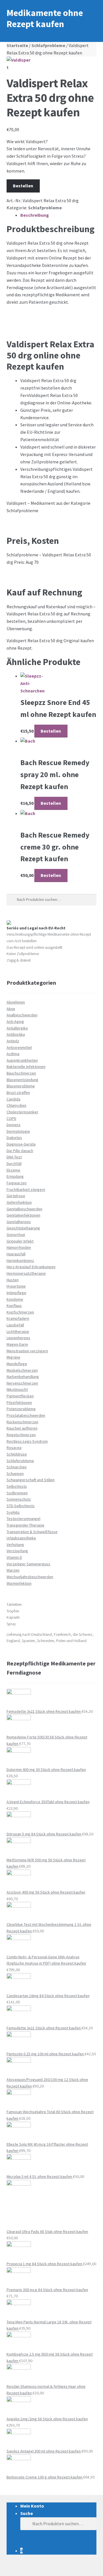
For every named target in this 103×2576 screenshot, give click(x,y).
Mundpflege (17, 1364)
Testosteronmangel (23, 1519)
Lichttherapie (18, 1331)
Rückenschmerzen (22, 1422)
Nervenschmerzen (22, 1383)
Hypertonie (16, 1286)
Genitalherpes (19, 1222)
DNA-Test (14, 1157)
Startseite (17, 45)
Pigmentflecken (20, 1396)
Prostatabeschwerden (26, 1415)
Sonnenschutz (19, 1499)
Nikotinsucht (17, 1389)
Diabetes (14, 1138)
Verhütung (15, 1545)
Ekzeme (13, 1170)
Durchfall (14, 1164)
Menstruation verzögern (27, 1351)
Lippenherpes (18, 1338)
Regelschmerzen (21, 1435)
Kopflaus (14, 1306)
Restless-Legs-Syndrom (27, 1441)
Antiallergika (17, 1028)
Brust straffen (18, 1093)
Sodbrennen (17, 1493)
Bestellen (23, 186)
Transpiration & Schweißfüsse (32, 1532)
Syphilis (13, 1512)
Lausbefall (15, 1325)
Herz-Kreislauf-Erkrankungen (31, 1267)
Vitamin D (14, 1557)
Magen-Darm (17, 1344)
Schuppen (15, 1474)
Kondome (15, 1299)
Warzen (13, 1570)
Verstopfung (17, 1551)
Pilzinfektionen (19, 1402)
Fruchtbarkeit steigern (26, 1189)
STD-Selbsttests (21, 1506)
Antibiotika (16, 1034)
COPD (11, 1118)
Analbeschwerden (22, 1015)
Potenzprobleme (21, 1409)
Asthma (13, 1054)
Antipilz (13, 1041)
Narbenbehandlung (23, 1377)
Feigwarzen (17, 1183)
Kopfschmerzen (20, 1312)
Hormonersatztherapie (26, 1273)
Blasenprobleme (21, 1086)
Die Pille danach (20, 1151)
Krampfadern (18, 1318)
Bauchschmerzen (21, 1073)
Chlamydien (16, 1105)
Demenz (14, 1125)
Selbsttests (17, 1486)
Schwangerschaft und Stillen (31, 1480)
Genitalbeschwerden (24, 1209)
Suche (27, 2513)
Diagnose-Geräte (21, 1144)
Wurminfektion (19, 1583)
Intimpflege (16, 1293)
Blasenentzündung (22, 1080)
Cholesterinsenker (22, 1112)
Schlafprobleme (48, 45)
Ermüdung (15, 1176)
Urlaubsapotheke (21, 1538)
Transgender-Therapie (25, 1525)
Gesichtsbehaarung (23, 1228)
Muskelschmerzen (22, 1370)
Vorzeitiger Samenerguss (28, 1564)
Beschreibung (35, 215)
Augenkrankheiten (22, 1060)
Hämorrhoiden (19, 1247)
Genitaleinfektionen (23, 1215)
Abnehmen (16, 1002)
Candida (13, 1099)
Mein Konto (32, 2506)
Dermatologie (18, 1131)
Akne (11, 1009)
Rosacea (14, 1448)
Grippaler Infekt (20, 1241)
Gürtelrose (16, 1196)
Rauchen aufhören (22, 1428)
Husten (13, 1280)
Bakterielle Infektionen (26, 1067)
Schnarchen (17, 1467)
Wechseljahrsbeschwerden (30, 1577)
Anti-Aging (15, 1022)
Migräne (13, 1357)
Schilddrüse (17, 1454)
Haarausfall (16, 1254)
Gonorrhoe (16, 1235)
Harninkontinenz (20, 1260)
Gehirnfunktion (19, 1202)
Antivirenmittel (19, 1047)
